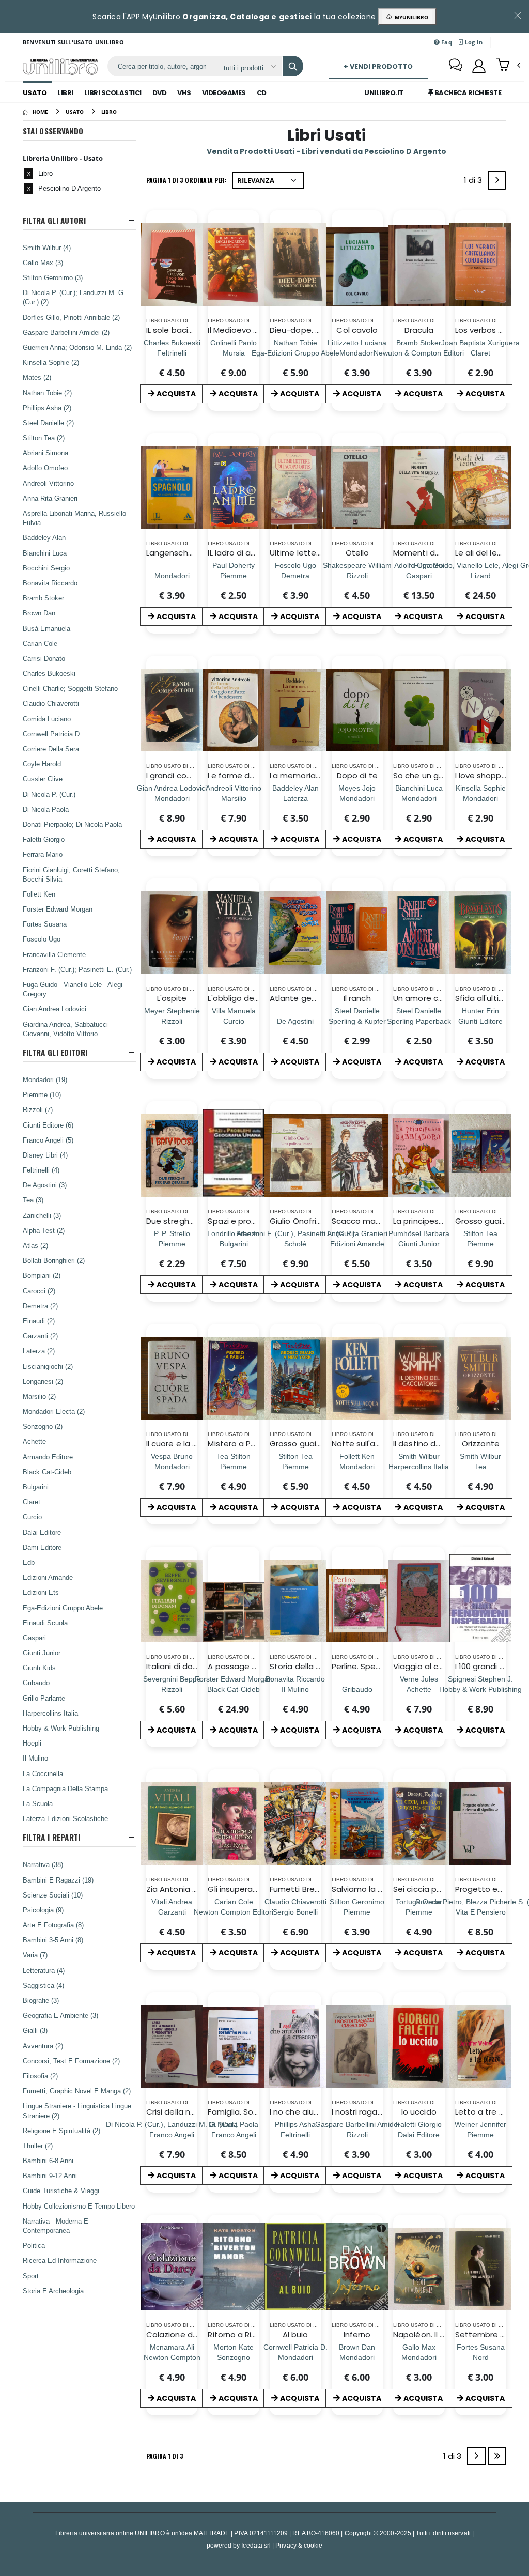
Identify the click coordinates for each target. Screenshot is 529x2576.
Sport (31, 2276)
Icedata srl (256, 2545)
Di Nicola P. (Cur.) (49, 794)
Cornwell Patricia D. (52, 734)
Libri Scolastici (113, 93)
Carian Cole (40, 643)
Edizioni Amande (48, 1577)
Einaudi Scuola (45, 1623)
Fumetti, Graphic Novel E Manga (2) (77, 2091)
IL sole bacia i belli (180, 330)
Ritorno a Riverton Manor (255, 2334)
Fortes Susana (45, 924)
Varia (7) (35, 1955)
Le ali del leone (484, 553)
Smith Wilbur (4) (47, 248)
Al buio (295, 2334)
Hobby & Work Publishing (61, 1728)
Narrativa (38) (43, 1864)
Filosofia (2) (40, 2076)
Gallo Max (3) (43, 263)
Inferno (357, 2334)
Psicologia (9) (43, 1910)
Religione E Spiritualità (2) (61, 2131)
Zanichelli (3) (42, 1215)
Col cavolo (357, 330)
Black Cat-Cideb (47, 1472)
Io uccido (419, 2112)
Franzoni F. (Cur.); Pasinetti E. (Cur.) (77, 969)
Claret (32, 1502)
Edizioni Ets (41, 1592)
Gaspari (34, 1638)
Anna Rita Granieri (50, 498)
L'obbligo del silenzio (247, 998)
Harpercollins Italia (50, 1713)
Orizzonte (481, 1444)
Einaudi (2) (39, 1321)
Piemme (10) (42, 1094)
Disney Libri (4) (45, 1155)
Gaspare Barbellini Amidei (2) (66, 332)
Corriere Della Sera (51, 749)
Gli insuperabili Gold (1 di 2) (259, 1889)
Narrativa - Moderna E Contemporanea (56, 2226)
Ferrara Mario (43, 854)
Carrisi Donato (44, 658)
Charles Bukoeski (49, 673)
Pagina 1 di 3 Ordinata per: (186, 180)
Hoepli (32, 1743)
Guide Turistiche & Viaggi (61, 2191)
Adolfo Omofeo (45, 468)
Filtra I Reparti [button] (52, 1837)
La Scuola (38, 1803)
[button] (508, 66)
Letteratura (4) (44, 1970)
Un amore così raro (430, 998)
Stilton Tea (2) (44, 438)
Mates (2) (37, 377)
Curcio (32, 1517)
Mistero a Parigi (237, 1444)
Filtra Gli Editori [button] (55, 1052)
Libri (65, 93)
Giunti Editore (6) (48, 1125)
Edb (29, 1562)
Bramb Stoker (43, 598)
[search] (293, 66)
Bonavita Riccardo (50, 583)
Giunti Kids (39, 1668)
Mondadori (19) (45, 1079)
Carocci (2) (39, 1291)
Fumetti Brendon (302, 1889)
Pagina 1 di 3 (165, 2456)
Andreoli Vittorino (48, 483)
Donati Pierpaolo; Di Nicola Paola (72, 824)
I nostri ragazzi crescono (379, 2112)
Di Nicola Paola (46, 809)
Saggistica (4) (43, 1985)
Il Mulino (35, 1758)
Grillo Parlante (44, 1698)
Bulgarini (36, 1487)
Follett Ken (39, 894)
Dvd (160, 93)
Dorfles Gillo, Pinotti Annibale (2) (71, 317)
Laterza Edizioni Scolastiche (65, 1818)
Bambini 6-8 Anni (48, 2161)
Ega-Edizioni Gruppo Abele (63, 1608)
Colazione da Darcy (184, 2334)
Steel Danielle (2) (48, 423)
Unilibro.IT (384, 93)
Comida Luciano (47, 719)
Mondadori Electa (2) (54, 1411)
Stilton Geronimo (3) (53, 277)
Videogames (224, 93)
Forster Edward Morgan (58, 909)
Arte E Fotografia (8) (53, 1925)
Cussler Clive (43, 779)
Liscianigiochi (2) (48, 1366)
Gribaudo (36, 1683)
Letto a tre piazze (490, 2112)
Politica (34, 2245)
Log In (473, 42)
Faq (446, 42)
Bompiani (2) (42, 1275)
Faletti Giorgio (44, 839)
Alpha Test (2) (44, 1230)
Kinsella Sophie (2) (51, 362)
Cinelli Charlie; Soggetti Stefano (70, 688)
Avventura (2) (43, 2046)
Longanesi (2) (43, 1381)
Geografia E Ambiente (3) (60, 2015)
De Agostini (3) (45, 1185)
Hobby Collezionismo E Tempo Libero (79, 2206)
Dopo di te (357, 775)
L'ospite (172, 998)
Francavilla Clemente (54, 954)
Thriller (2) (38, 2146)
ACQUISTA (176, 394)
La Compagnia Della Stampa (65, 1788)
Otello (357, 553)
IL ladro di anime (239, 553)
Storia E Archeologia (53, 2291)
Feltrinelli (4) (41, 1170)
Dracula (419, 330)
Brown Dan (39, 613)
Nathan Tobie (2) (47, 393)
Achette (34, 1441)
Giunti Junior (42, 1653)
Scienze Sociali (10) (53, 1895)
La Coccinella (43, 1773)
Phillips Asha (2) (47, 408)
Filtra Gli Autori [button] (54, 220)
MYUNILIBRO (410, 17)
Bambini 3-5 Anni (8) (53, 1940)
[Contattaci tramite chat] (456, 66)
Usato (35, 93)
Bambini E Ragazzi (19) (58, 1880)
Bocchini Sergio (46, 568)
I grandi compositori (185, 775)
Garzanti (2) (40, 1336)
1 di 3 (475, 182)
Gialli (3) (35, 2030)
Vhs (184, 93)
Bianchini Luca (45, 553)
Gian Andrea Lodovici (55, 1009)
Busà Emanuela (46, 628)
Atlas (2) (35, 1245)
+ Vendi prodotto (378, 66)
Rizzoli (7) (38, 1109)
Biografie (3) (41, 2000)
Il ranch (357, 998)
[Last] (497, 2456)
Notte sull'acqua (363, 1444)
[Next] (497, 180)
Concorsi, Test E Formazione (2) (71, 2061)
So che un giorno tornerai (442, 775)
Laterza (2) (39, 1351)
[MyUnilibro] (479, 66)
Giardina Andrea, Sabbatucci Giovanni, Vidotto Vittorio (65, 1029)
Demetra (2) (40, 1306)
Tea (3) (33, 1200)
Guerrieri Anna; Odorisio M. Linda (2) (77, 347)
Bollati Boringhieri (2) (54, 1260)
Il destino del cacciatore (440, 1444)
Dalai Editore (42, 1532)
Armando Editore (48, 1457)
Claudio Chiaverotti (51, 703)
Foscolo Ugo (42, 939)
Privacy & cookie (299, 2545)
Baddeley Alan (44, 537)
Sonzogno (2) (43, 1426)
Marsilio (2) (39, 1396)
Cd (262, 93)
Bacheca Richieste (467, 93)
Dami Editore (42, 1547)
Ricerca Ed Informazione (60, 2260)
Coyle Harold (42, 764)
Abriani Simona (45, 453)
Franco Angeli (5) (48, 1140)
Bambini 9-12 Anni (50, 2176)
